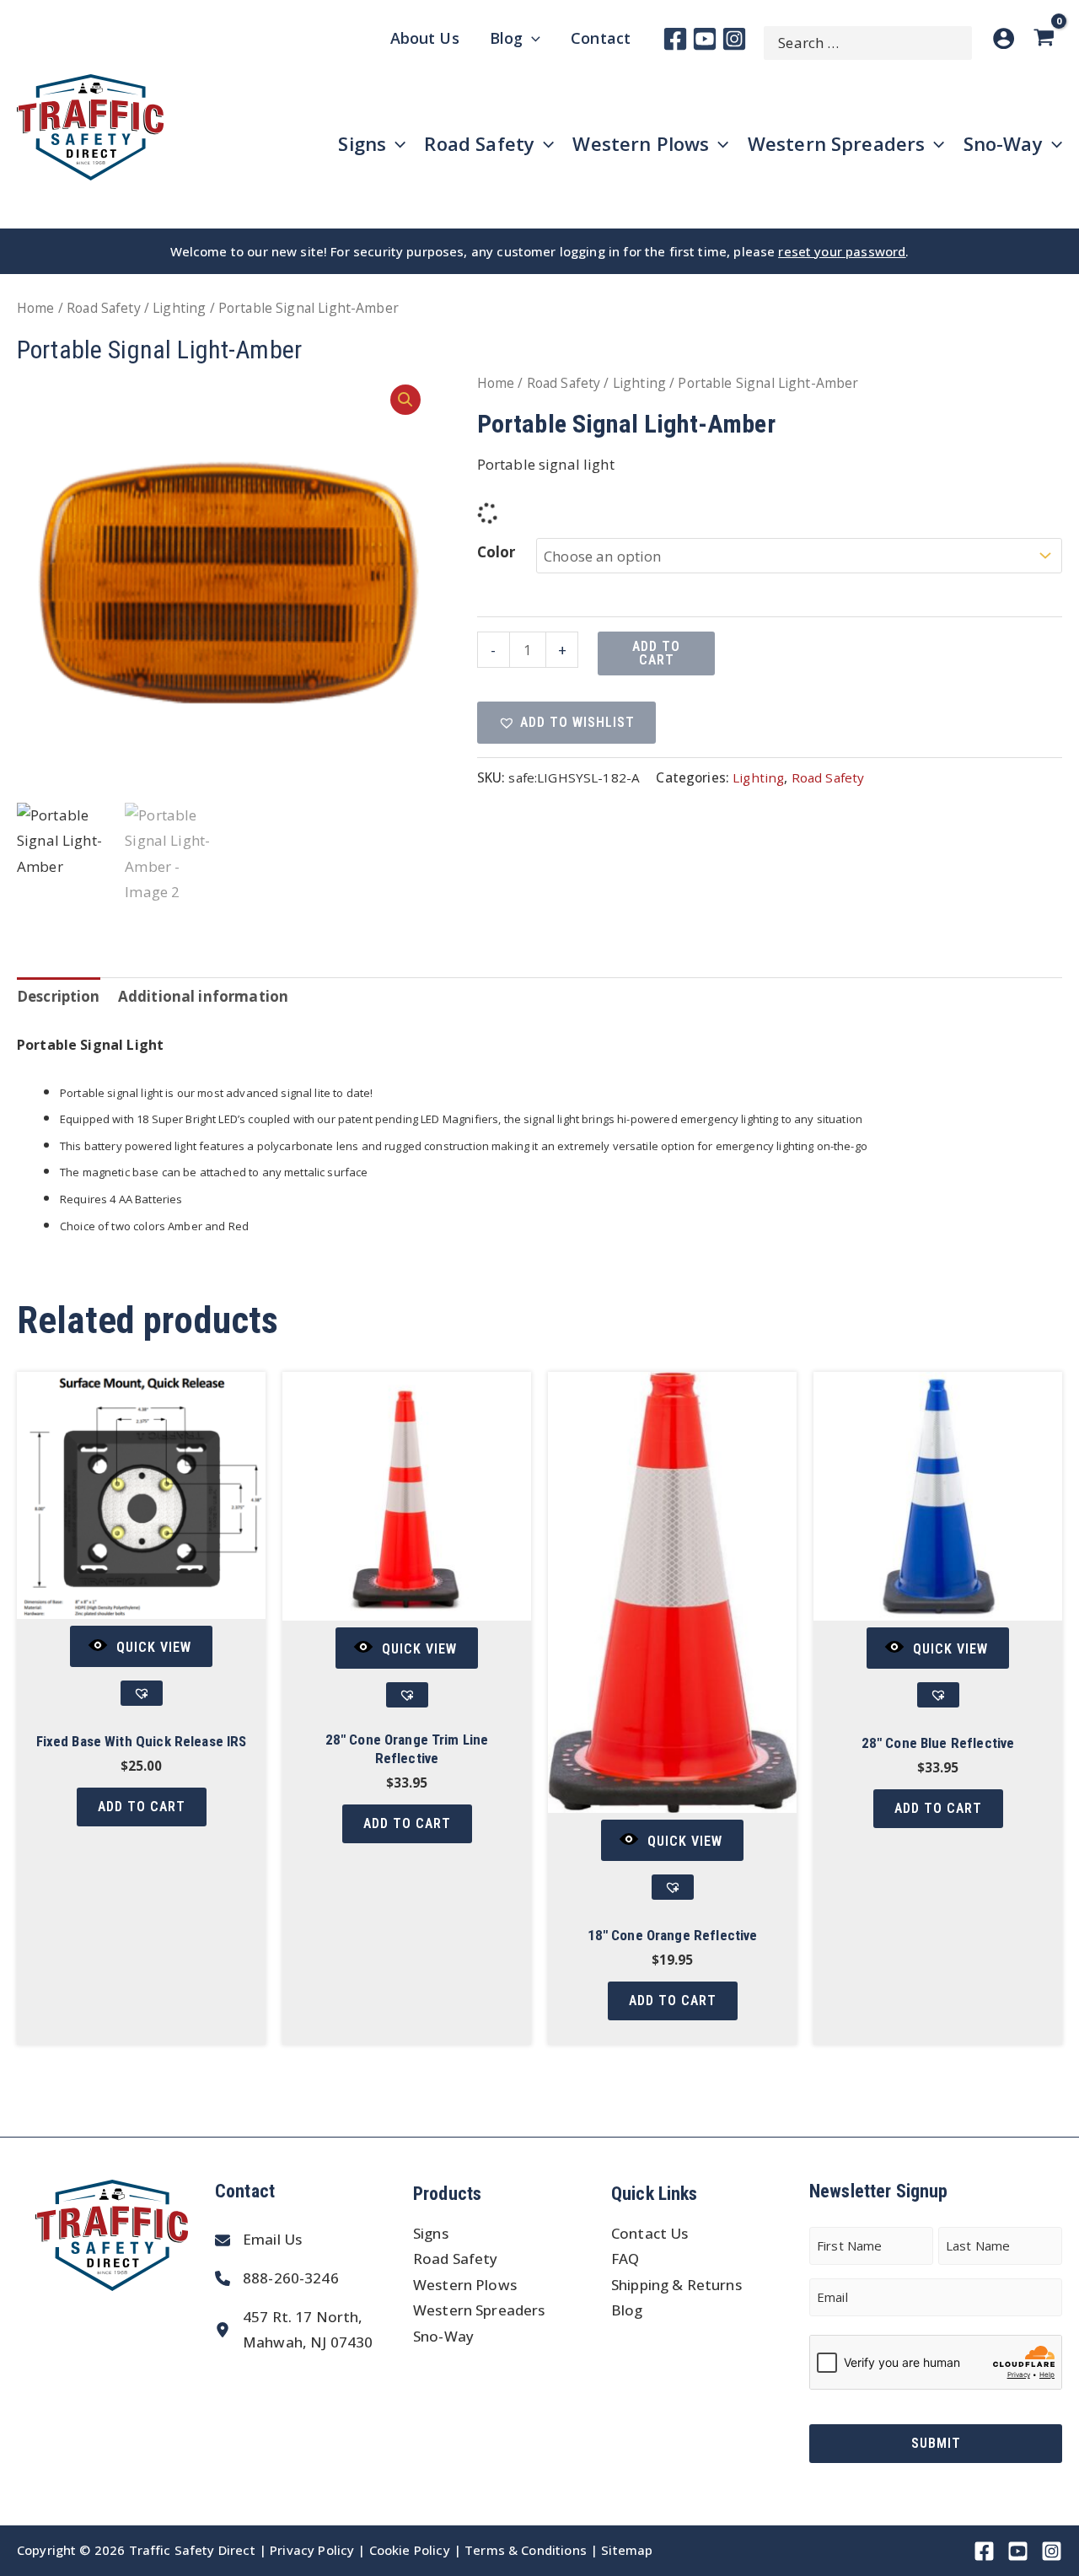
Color (497, 552)
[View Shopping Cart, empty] (1047, 38)
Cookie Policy (410, 2550)
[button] (405, 400)
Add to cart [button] (142, 1807)
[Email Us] (258, 2240)
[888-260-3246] (277, 2279)
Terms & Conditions (526, 2550)
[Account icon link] (1004, 38)
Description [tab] (59, 996)
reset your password (842, 251)
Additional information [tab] (203, 996)
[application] (531, 38)
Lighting (179, 308)
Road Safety (104, 308)
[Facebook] (675, 39)
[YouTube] (705, 39)
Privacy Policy (312, 2550)
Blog (627, 2310)
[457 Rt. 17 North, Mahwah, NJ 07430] (294, 2330)
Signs (431, 2233)
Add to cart (656, 653)
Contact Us (650, 2233)
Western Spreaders (479, 2310)
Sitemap (627, 2550)
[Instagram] (734, 39)
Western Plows (465, 2285)
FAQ (625, 2259)
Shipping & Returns (676, 2285)
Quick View (154, 1647)
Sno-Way (443, 2336)
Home (36, 308)
